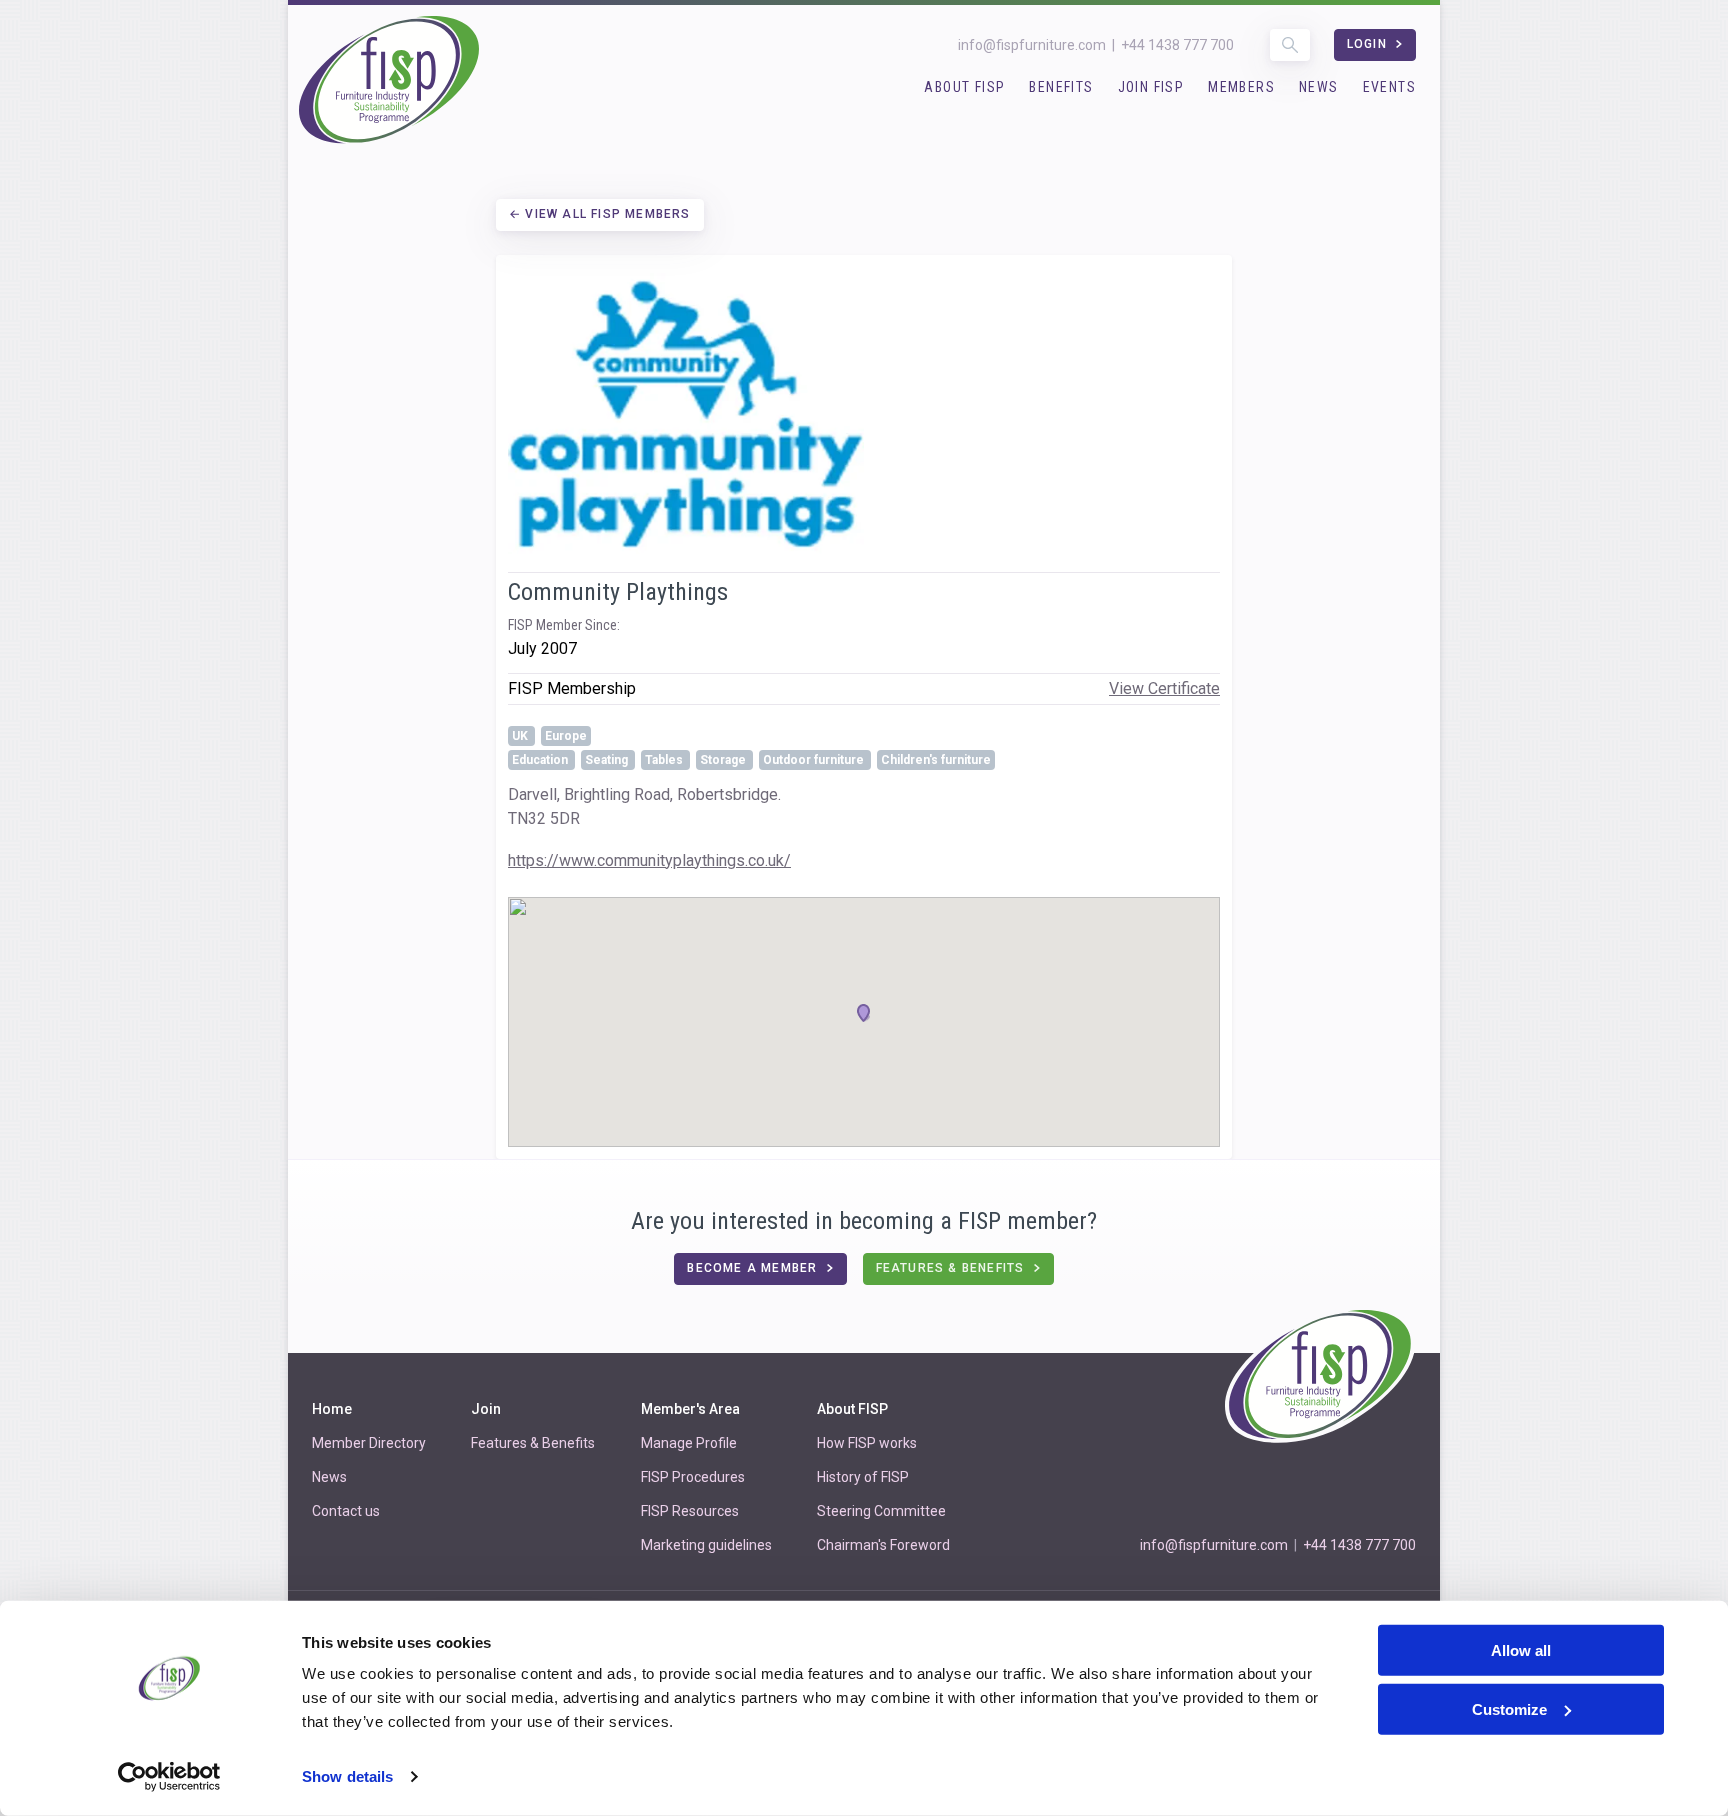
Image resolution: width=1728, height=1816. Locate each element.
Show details (347, 1776)
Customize (1509, 1709)
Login (1369, 44)
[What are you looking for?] (1290, 45)
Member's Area (690, 1409)
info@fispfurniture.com (1032, 45)
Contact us (346, 1511)
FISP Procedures (693, 1477)
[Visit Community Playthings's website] (864, 413)
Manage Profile (689, 1443)
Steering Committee (881, 1511)
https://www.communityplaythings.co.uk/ (649, 860)
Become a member (754, 1268)
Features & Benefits (952, 1268)
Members (1241, 87)
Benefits (1061, 87)
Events (1389, 87)
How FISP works (867, 1443)
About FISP (964, 87)
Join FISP (1151, 87)
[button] (863, 1013)
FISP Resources (690, 1511)
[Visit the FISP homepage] (389, 81)
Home (332, 1409)
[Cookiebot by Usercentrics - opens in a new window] (169, 1777)
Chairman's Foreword (883, 1545)
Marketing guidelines (706, 1545)
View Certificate (1164, 688)
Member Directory (369, 1443)
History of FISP (863, 1477)
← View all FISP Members (600, 214)
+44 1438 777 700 (1177, 45)
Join (486, 1409)
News (1319, 87)
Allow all (1521, 1650)
